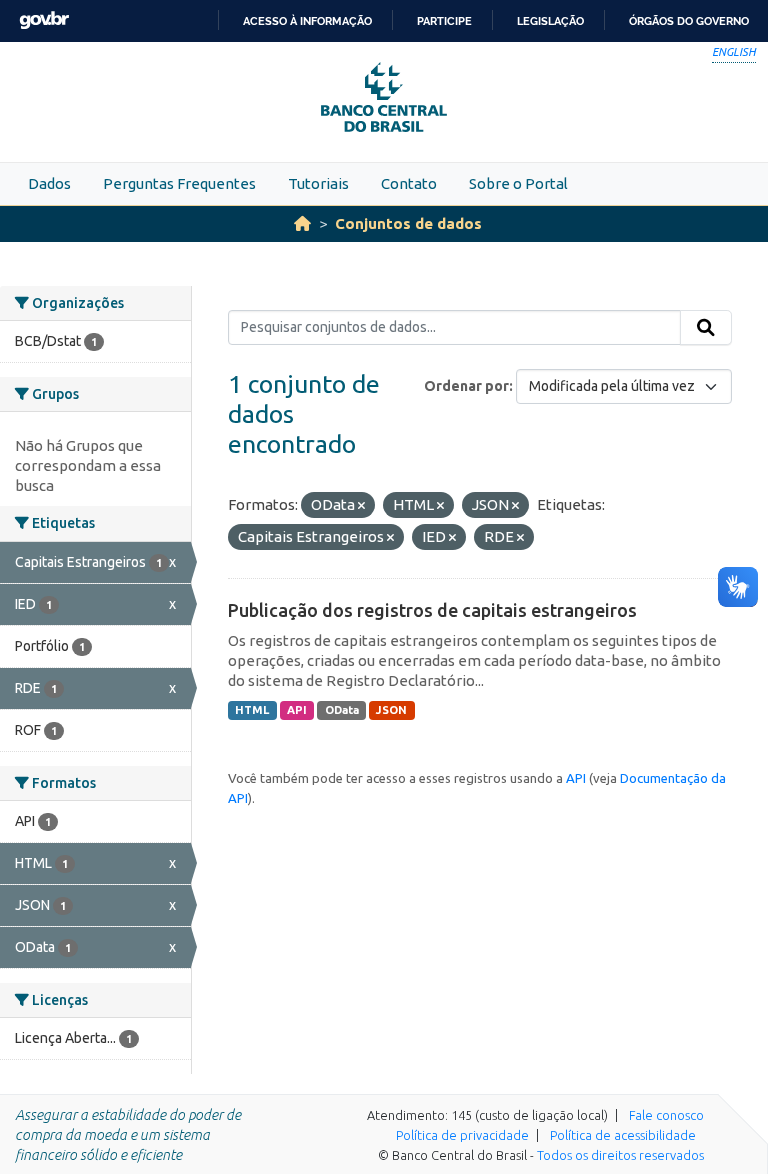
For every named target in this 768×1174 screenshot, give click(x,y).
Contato (409, 183)
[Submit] (706, 328)
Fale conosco (666, 1115)
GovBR (44, 20)
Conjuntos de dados (408, 223)
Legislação (550, 21)
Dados (49, 183)
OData (342, 710)
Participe (444, 21)
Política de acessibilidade (623, 1135)
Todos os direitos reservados (620, 1155)
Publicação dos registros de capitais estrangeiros (432, 610)
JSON (391, 710)
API (297, 710)
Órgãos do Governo (689, 21)
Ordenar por (466, 386)
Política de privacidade (462, 1135)
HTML (252, 710)
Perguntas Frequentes (179, 183)
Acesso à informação (307, 21)
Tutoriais (318, 183)
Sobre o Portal (518, 183)
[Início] (302, 223)
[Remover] (361, 506)
